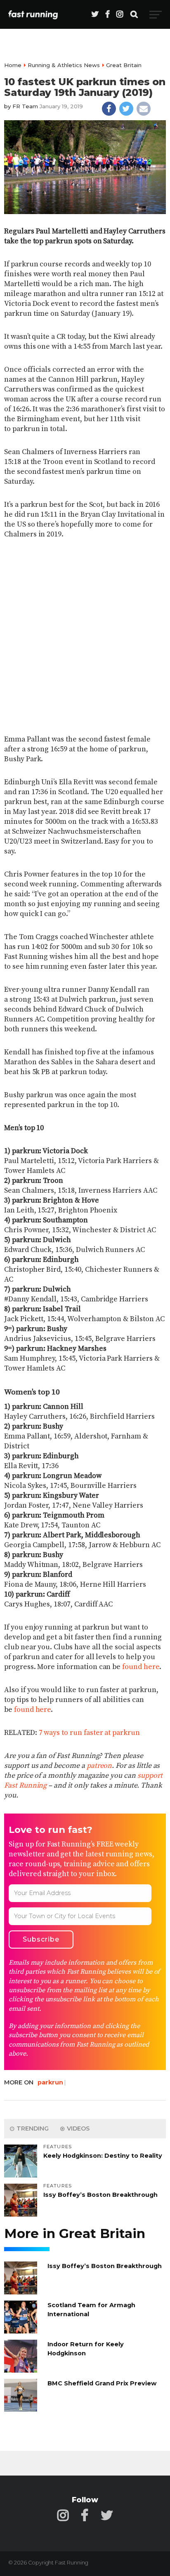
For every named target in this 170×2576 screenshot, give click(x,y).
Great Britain (124, 65)
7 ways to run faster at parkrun (89, 1733)
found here (140, 1667)
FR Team (25, 106)
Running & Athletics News (64, 65)
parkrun (50, 2082)
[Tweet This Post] (126, 109)
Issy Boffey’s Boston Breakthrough (100, 2195)
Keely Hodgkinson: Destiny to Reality (103, 2156)
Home (13, 65)
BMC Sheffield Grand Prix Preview (102, 2383)
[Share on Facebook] (109, 109)
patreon (99, 1766)
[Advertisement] (85, 635)
